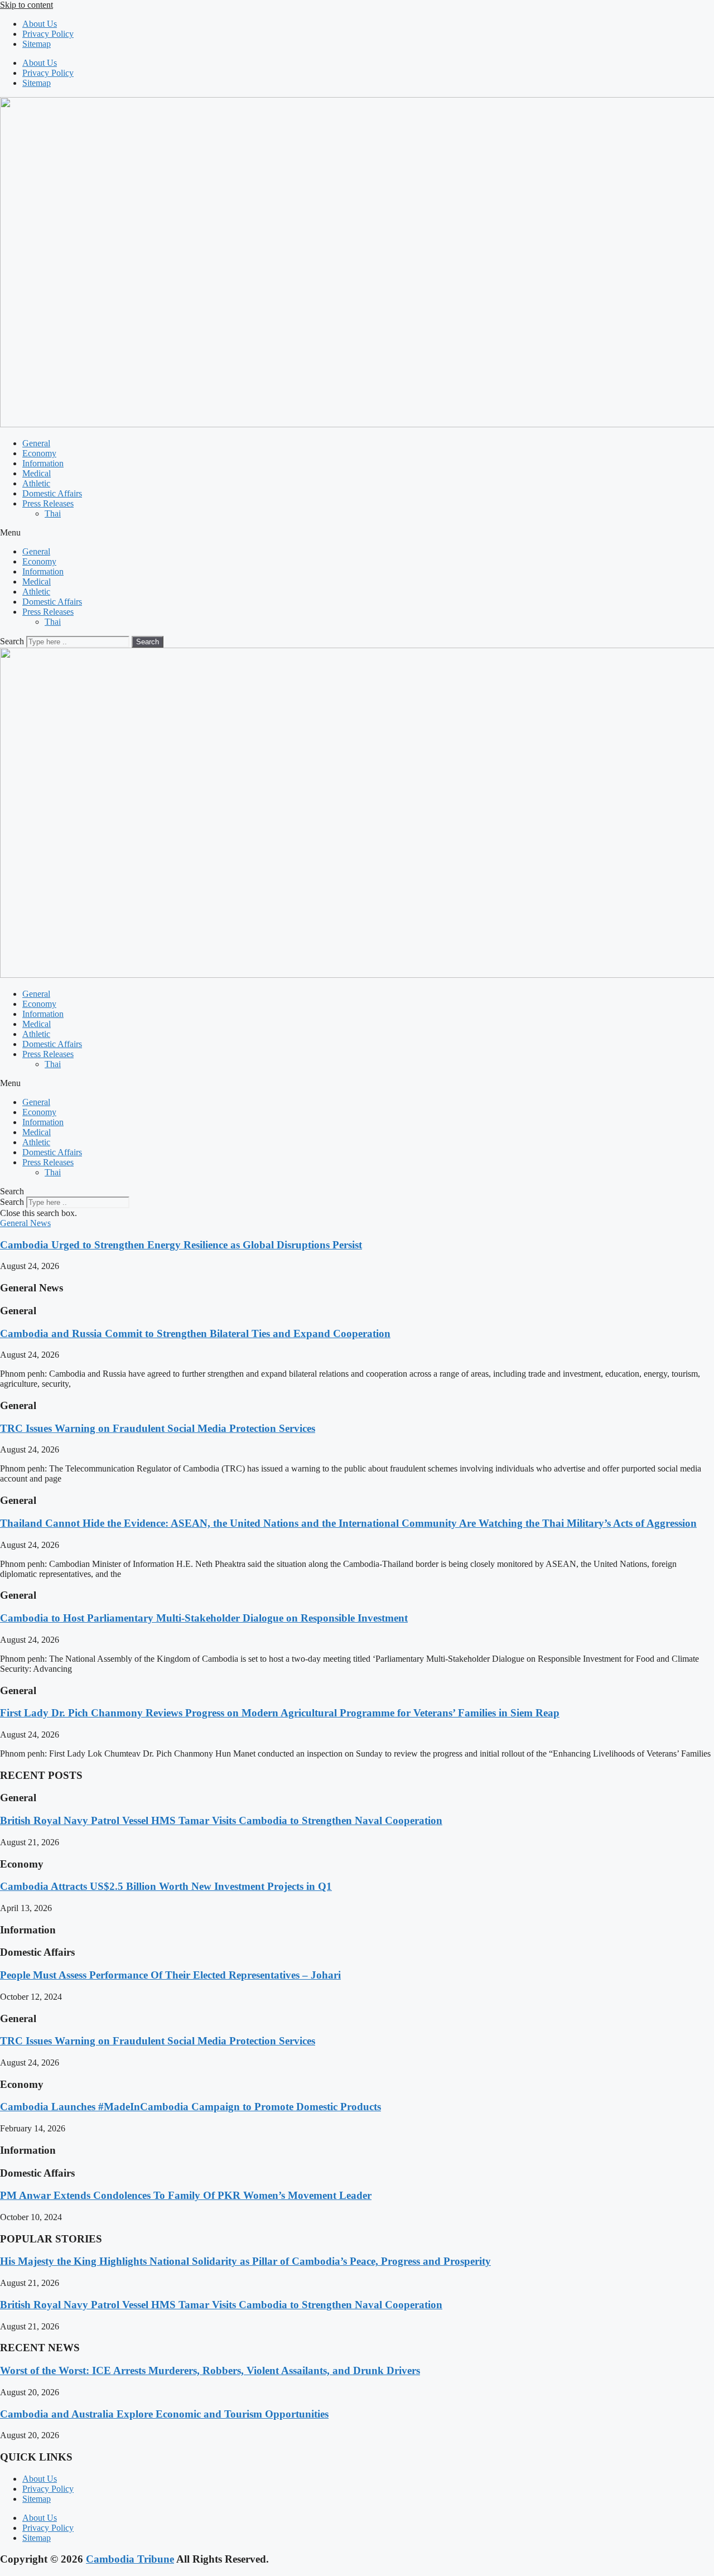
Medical (37, 473)
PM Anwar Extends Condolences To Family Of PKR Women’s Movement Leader (186, 2195)
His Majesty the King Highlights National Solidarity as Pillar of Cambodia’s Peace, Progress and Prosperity (245, 2261)
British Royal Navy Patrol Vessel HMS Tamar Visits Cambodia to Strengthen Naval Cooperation (221, 1820)
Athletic (36, 483)
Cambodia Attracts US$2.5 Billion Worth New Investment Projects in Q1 (166, 1886)
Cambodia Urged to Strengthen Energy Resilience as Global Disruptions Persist (181, 1245)
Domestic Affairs (52, 493)
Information (43, 463)
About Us (40, 24)
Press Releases (48, 503)
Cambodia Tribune (130, 2559)
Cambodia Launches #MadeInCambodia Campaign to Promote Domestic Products (190, 2107)
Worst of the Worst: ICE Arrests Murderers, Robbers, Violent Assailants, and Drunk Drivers (210, 2370)
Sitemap (37, 44)
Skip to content (26, 5)
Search (12, 641)
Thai (53, 513)
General (36, 443)
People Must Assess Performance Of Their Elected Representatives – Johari (170, 1975)
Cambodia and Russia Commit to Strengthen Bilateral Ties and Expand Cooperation (195, 1333)
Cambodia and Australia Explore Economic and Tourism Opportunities (164, 2414)
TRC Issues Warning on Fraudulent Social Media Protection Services (158, 1428)
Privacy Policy (48, 34)
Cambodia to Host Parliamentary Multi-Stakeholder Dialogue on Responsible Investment (204, 1618)
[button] (357, 533)
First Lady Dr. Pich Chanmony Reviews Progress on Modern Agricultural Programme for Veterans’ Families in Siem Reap (280, 1713)
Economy (39, 453)
